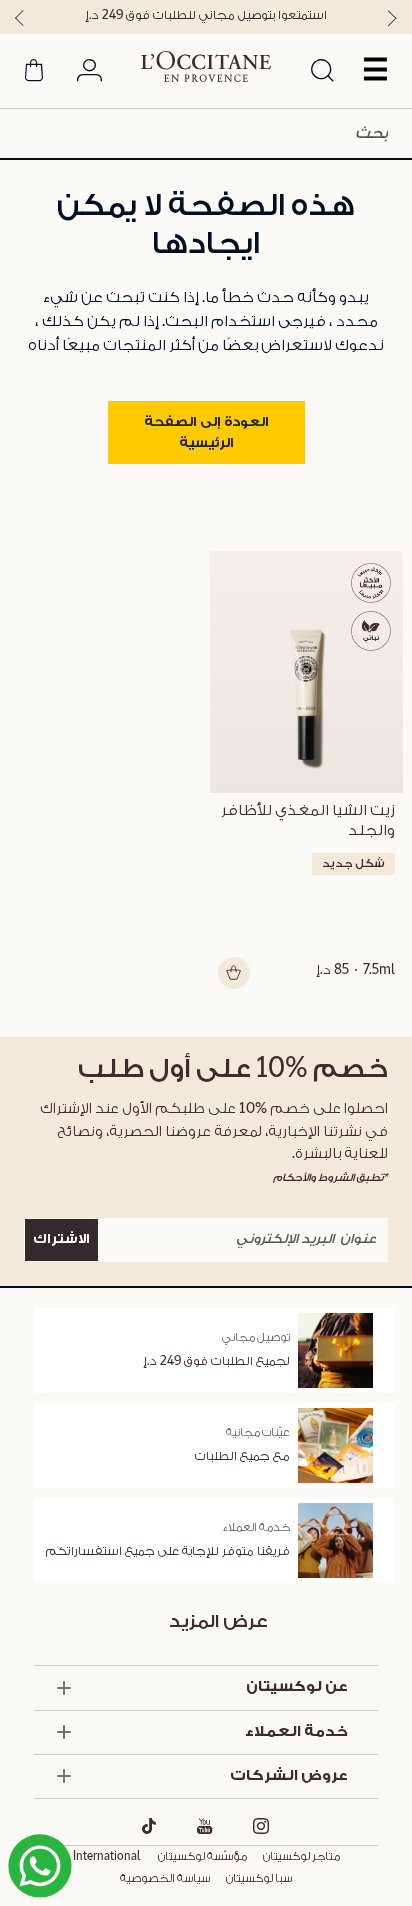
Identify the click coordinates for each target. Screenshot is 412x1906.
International (106, 1857)
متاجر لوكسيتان (301, 1857)
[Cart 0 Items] (34, 74)
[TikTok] (149, 1826)
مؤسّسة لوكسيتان (201, 1857)
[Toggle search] (323, 72)
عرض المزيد (218, 1621)
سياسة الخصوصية (165, 1879)
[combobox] (206, 133)
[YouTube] (205, 1826)
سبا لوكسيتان (259, 1879)
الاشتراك (61, 1239)
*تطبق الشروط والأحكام (330, 1177)
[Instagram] (261, 1826)
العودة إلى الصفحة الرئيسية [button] (206, 432)
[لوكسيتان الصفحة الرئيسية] (206, 67)
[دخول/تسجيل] (89, 74)
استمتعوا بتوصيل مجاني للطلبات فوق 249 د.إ (206, 15)
